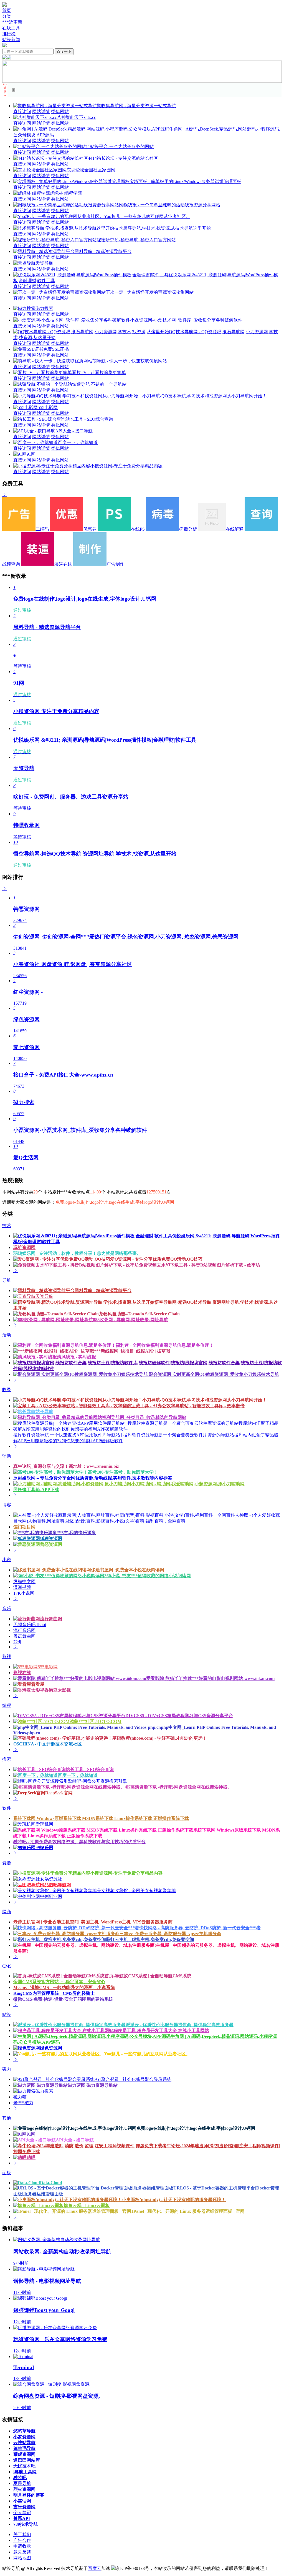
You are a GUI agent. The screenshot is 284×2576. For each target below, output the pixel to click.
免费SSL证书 (56, 349)
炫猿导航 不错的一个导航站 (99, 384)
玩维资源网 (24, 1247)
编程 (7, 1705)
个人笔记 (22, 2513)
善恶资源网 (51, 1544)
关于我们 (22, 2534)
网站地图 (22, 2558)
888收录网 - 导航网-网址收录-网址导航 (130, 1320)
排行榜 (9, 34)
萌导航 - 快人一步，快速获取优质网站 (130, 361)
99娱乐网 (44, 1848)
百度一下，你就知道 (78, 442)
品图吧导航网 (58, 1885)
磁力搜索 (44, 308)
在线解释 (235, 529)
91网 (31, 454)
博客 (7, 1505)
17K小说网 (24, 1593)
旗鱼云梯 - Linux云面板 (87, 2205)
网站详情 (41, 111)
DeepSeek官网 (59, 1793)
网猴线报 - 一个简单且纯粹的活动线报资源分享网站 (170, 205)
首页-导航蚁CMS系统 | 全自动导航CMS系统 (148, 1976)
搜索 (7, 1759)
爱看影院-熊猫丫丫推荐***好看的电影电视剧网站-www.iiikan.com (210, 1678)
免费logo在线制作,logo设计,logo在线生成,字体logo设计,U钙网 (196, 2128)
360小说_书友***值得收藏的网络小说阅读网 (148, 1576)
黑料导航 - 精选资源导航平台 (103, 251)
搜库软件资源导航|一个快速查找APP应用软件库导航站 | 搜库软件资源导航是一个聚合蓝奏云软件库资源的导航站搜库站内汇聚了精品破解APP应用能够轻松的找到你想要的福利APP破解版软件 (146, 1438)
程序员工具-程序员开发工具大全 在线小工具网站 (161, 2031)
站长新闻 (11, 40)
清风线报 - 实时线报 (76, 1357)
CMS (7, 1966)
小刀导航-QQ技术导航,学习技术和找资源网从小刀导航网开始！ (205, 396)
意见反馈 (22, 2552)
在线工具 (11, 28)
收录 (7, 1390)
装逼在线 (63, 564)
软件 (7, 1808)
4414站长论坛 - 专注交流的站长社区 (123, 158)
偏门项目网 (24, 1527)
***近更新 (12, 22)
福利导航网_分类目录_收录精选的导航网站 (144, 1417)
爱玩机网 (44, 1824)
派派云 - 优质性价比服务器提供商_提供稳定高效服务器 (180, 2025)
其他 (7, 2118)
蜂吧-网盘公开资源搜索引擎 (100, 1781)
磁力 (7, 2069)
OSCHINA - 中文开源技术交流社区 (48, 1744)
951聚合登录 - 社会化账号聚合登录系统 (133, 2079)
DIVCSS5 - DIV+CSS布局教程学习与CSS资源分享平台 (179, 1716)
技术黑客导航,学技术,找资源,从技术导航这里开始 (163, 228)
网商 (7, 1912)
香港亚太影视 (58, 1690)
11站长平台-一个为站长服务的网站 (120, 146)
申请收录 (22, 2546)
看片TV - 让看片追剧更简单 (99, 373)
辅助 (7, 1456)
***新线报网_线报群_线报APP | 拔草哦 (132, 1351)
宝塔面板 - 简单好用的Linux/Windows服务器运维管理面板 (185, 181)
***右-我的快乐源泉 (76, 1533)
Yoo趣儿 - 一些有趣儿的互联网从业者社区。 (147, 216)
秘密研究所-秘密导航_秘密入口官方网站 (136, 240)
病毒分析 (188, 529)
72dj (17, 1642)
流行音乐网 (24, 1630)
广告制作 (115, 564)
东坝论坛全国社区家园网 (91, 170)
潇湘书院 (22, 1587)
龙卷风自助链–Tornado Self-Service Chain (139, 1314)
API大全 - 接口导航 (74, 431)
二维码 (42, 529)
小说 (7, 1560)
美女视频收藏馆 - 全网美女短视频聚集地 (136, 1891)
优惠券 (90, 529)
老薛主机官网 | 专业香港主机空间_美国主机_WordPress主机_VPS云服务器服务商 (93, 1922)
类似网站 (60, 111)
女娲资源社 (51, 1879)
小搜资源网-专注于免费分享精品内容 (126, 466)
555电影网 (48, 407)
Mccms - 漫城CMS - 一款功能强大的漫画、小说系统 (64, 1987)
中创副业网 (51, 1896)
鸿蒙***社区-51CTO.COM (96, 1721)
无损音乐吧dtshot (30, 1625)
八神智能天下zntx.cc (76, 117)
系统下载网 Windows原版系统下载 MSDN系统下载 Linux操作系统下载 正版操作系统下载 (101, 1818)
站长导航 (44, 1412)
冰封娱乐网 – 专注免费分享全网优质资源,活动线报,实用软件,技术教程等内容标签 (93, 1478)
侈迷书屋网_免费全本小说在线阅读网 (128, 1570)
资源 (7, 1863)
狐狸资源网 (51, 1538)
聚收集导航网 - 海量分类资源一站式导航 (136, 106)
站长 (7, 2014)
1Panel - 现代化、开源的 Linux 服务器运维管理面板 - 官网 (188, 2211)
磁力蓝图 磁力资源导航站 (93, 2085)
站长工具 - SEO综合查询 (89, 419)
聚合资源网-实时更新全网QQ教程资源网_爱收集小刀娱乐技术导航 (213, 1374)
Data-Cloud (51, 2183)
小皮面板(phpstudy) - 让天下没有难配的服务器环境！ (174, 2200)
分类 (7, 16)
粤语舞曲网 (24, 1636)
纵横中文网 (24, 1582)
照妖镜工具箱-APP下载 (36, 1490)
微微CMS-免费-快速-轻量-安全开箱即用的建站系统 (63, 1999)
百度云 (95, 2568)
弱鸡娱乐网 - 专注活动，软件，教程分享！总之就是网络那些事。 (77, 1253)
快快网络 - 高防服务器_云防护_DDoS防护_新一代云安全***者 (200, 1928)
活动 (7, 1335)
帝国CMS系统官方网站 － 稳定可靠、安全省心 (59, 1982)
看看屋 (38, 1684)
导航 (7, 1280)
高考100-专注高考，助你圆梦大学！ (123, 1472)
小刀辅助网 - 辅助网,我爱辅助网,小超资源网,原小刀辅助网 (188, 1484)
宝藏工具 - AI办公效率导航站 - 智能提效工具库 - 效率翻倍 (188, 1406)
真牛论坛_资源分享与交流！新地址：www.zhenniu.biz (66, 1466)
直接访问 (22, 111)
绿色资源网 (51, 2048)
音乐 (7, 1608)
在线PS (138, 529)
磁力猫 (20, 2097)
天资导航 (44, 263)
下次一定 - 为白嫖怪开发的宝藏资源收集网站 (150, 292)
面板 (7, 2173)
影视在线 (22, 1673)
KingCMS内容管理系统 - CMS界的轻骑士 (54, 1993)
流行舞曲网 (51, 1619)
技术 (7, 1226)
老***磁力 (23, 2103)
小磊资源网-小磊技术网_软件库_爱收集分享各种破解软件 (186, 320)
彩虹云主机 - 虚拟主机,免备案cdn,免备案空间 (150, 1939)
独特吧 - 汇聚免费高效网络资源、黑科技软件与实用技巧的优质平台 (79, 1842)
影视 (7, 1656)
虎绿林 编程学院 (66, 193)
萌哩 (31, 2157)
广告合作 (22, 2540)
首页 (7, 10)
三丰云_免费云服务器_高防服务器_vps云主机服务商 (170, 1934)
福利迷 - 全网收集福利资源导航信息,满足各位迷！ (165, 1345)
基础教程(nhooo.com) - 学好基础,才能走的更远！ (160, 1738)
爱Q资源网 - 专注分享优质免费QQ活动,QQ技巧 (156, 1259)
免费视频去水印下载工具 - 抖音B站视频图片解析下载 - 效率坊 (200, 1265)
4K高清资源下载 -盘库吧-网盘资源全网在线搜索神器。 (178, 1787)
